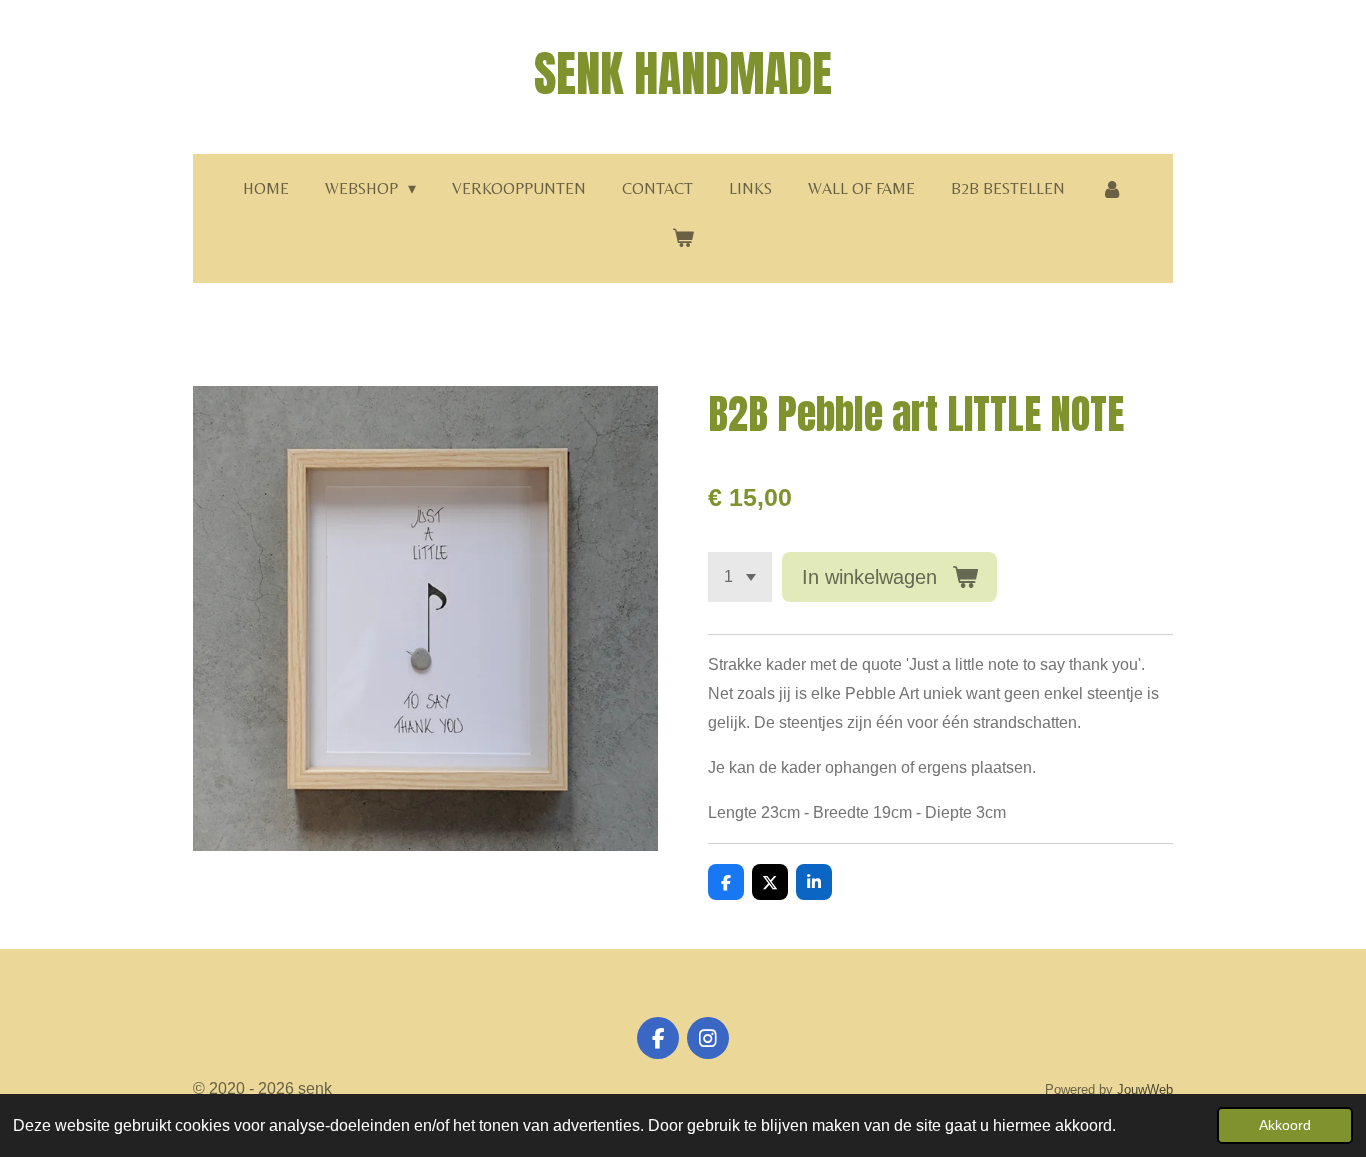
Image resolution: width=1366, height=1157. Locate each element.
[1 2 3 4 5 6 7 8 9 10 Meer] (740, 577)
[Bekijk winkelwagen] (683, 238)
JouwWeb (1145, 1089)
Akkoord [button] (1285, 1125)
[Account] (1112, 189)
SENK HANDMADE (683, 74)
